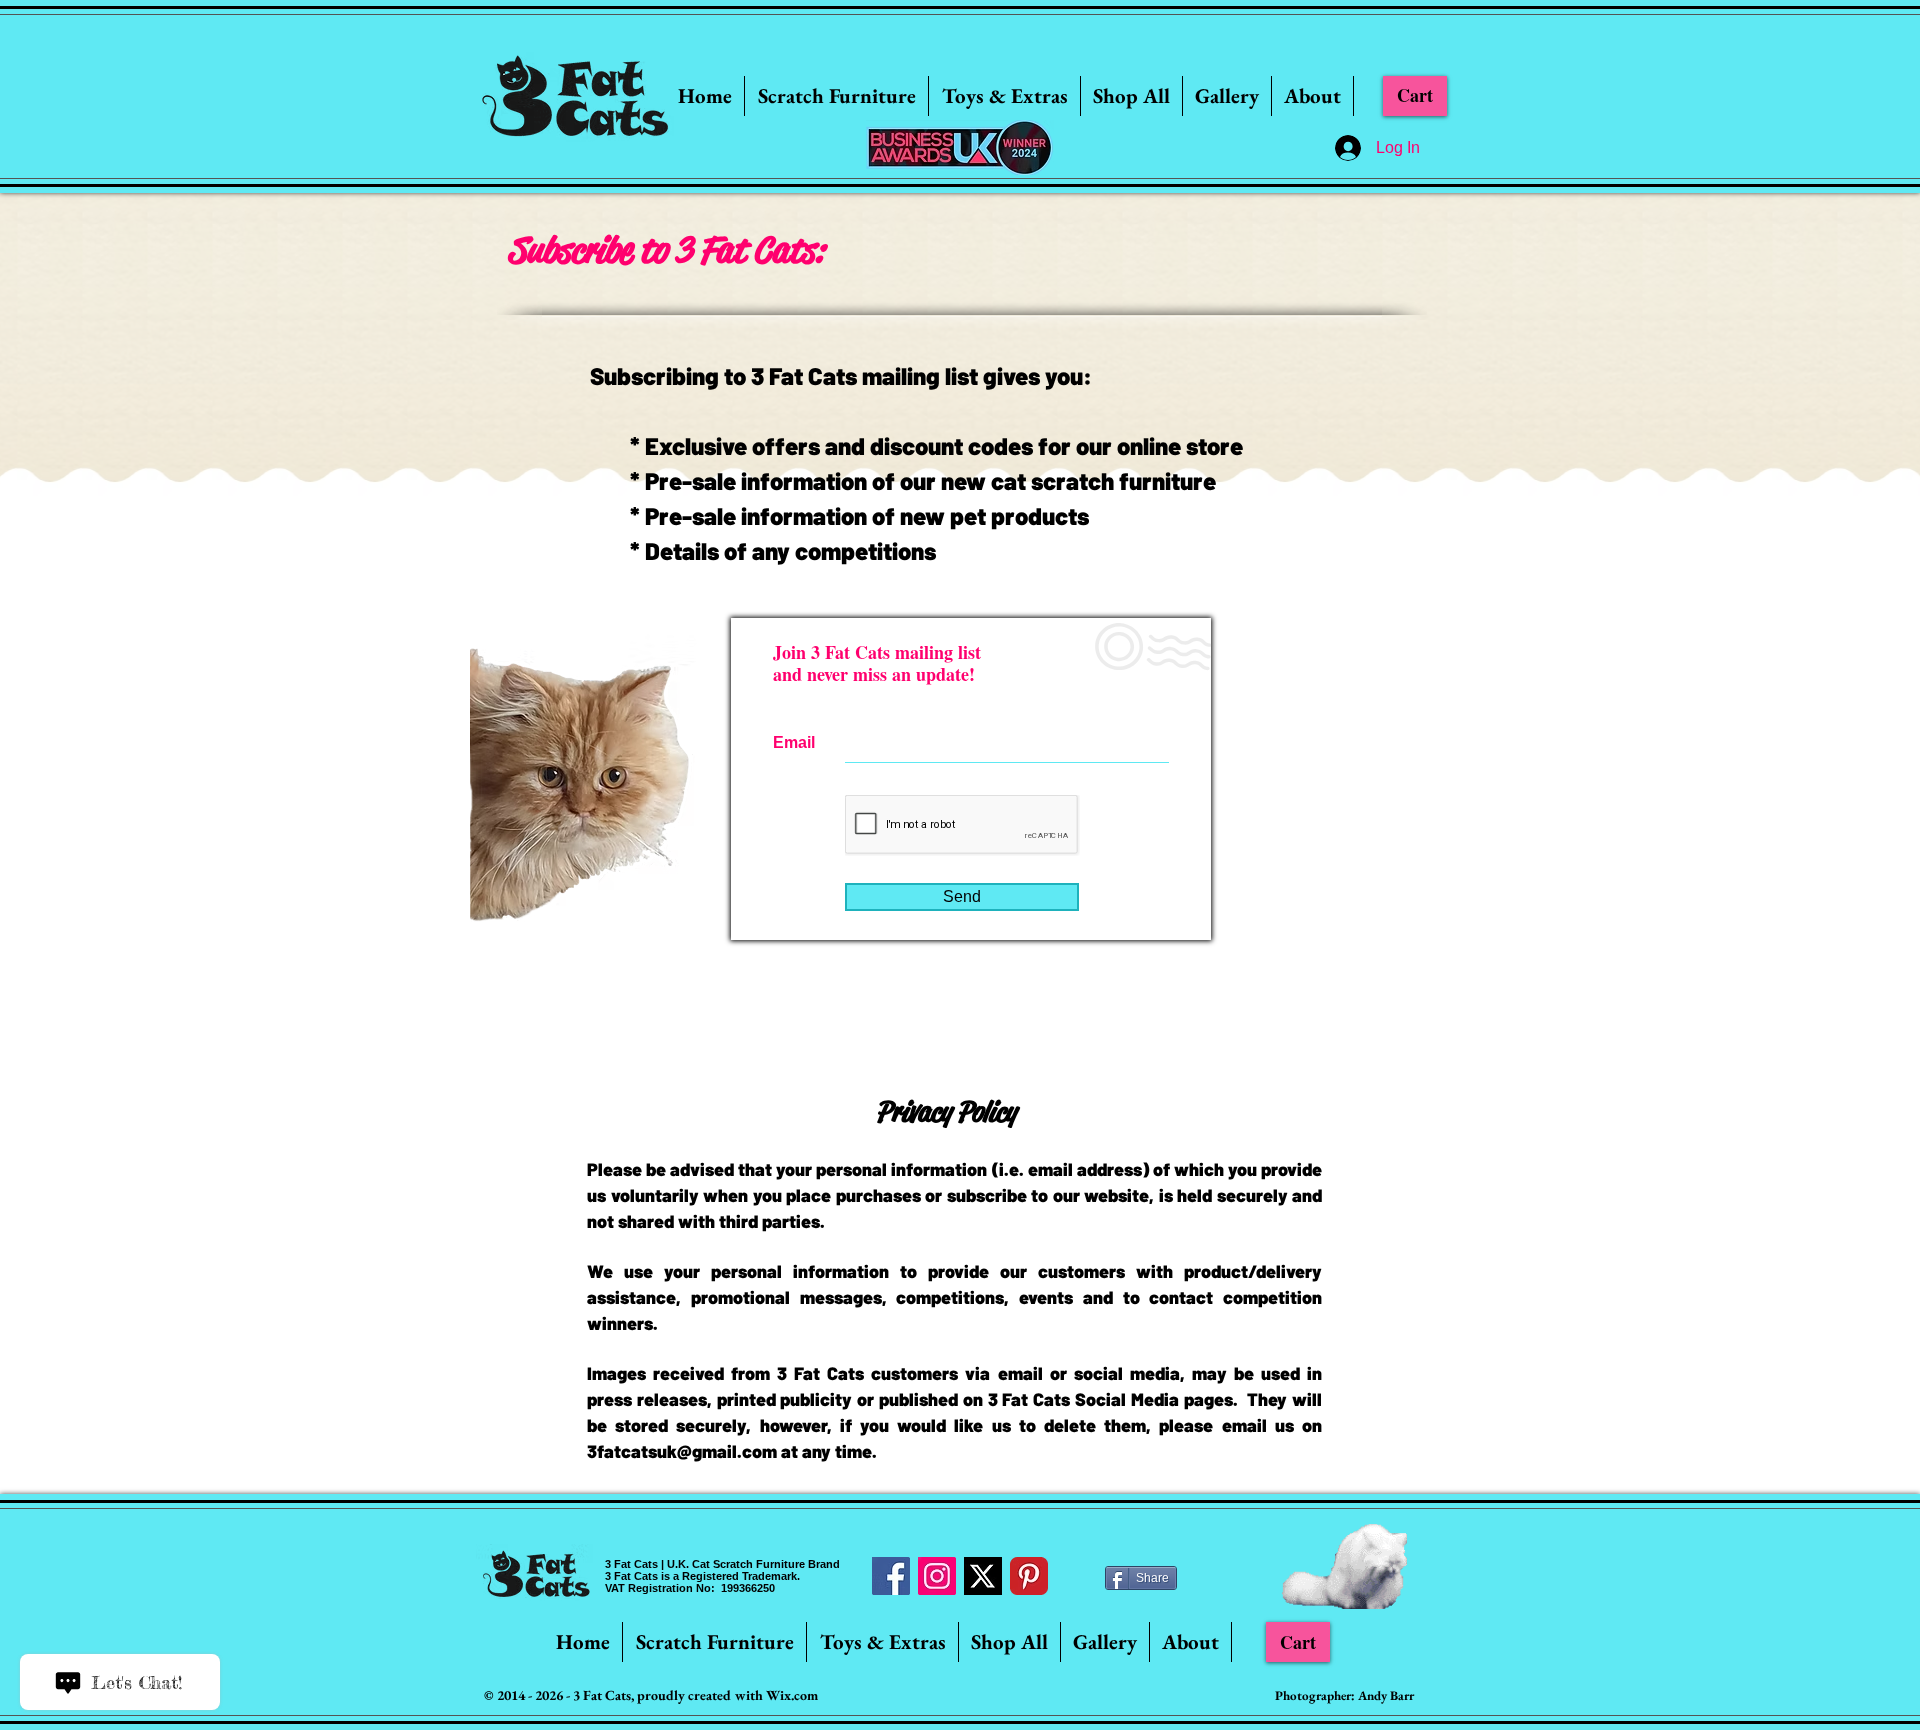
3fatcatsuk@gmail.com (682, 1451)
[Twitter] (983, 1576)
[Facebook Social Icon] (891, 1576)
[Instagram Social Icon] (937, 1576)
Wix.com (792, 1695)
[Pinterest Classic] (1029, 1576)
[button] (836, 96)
